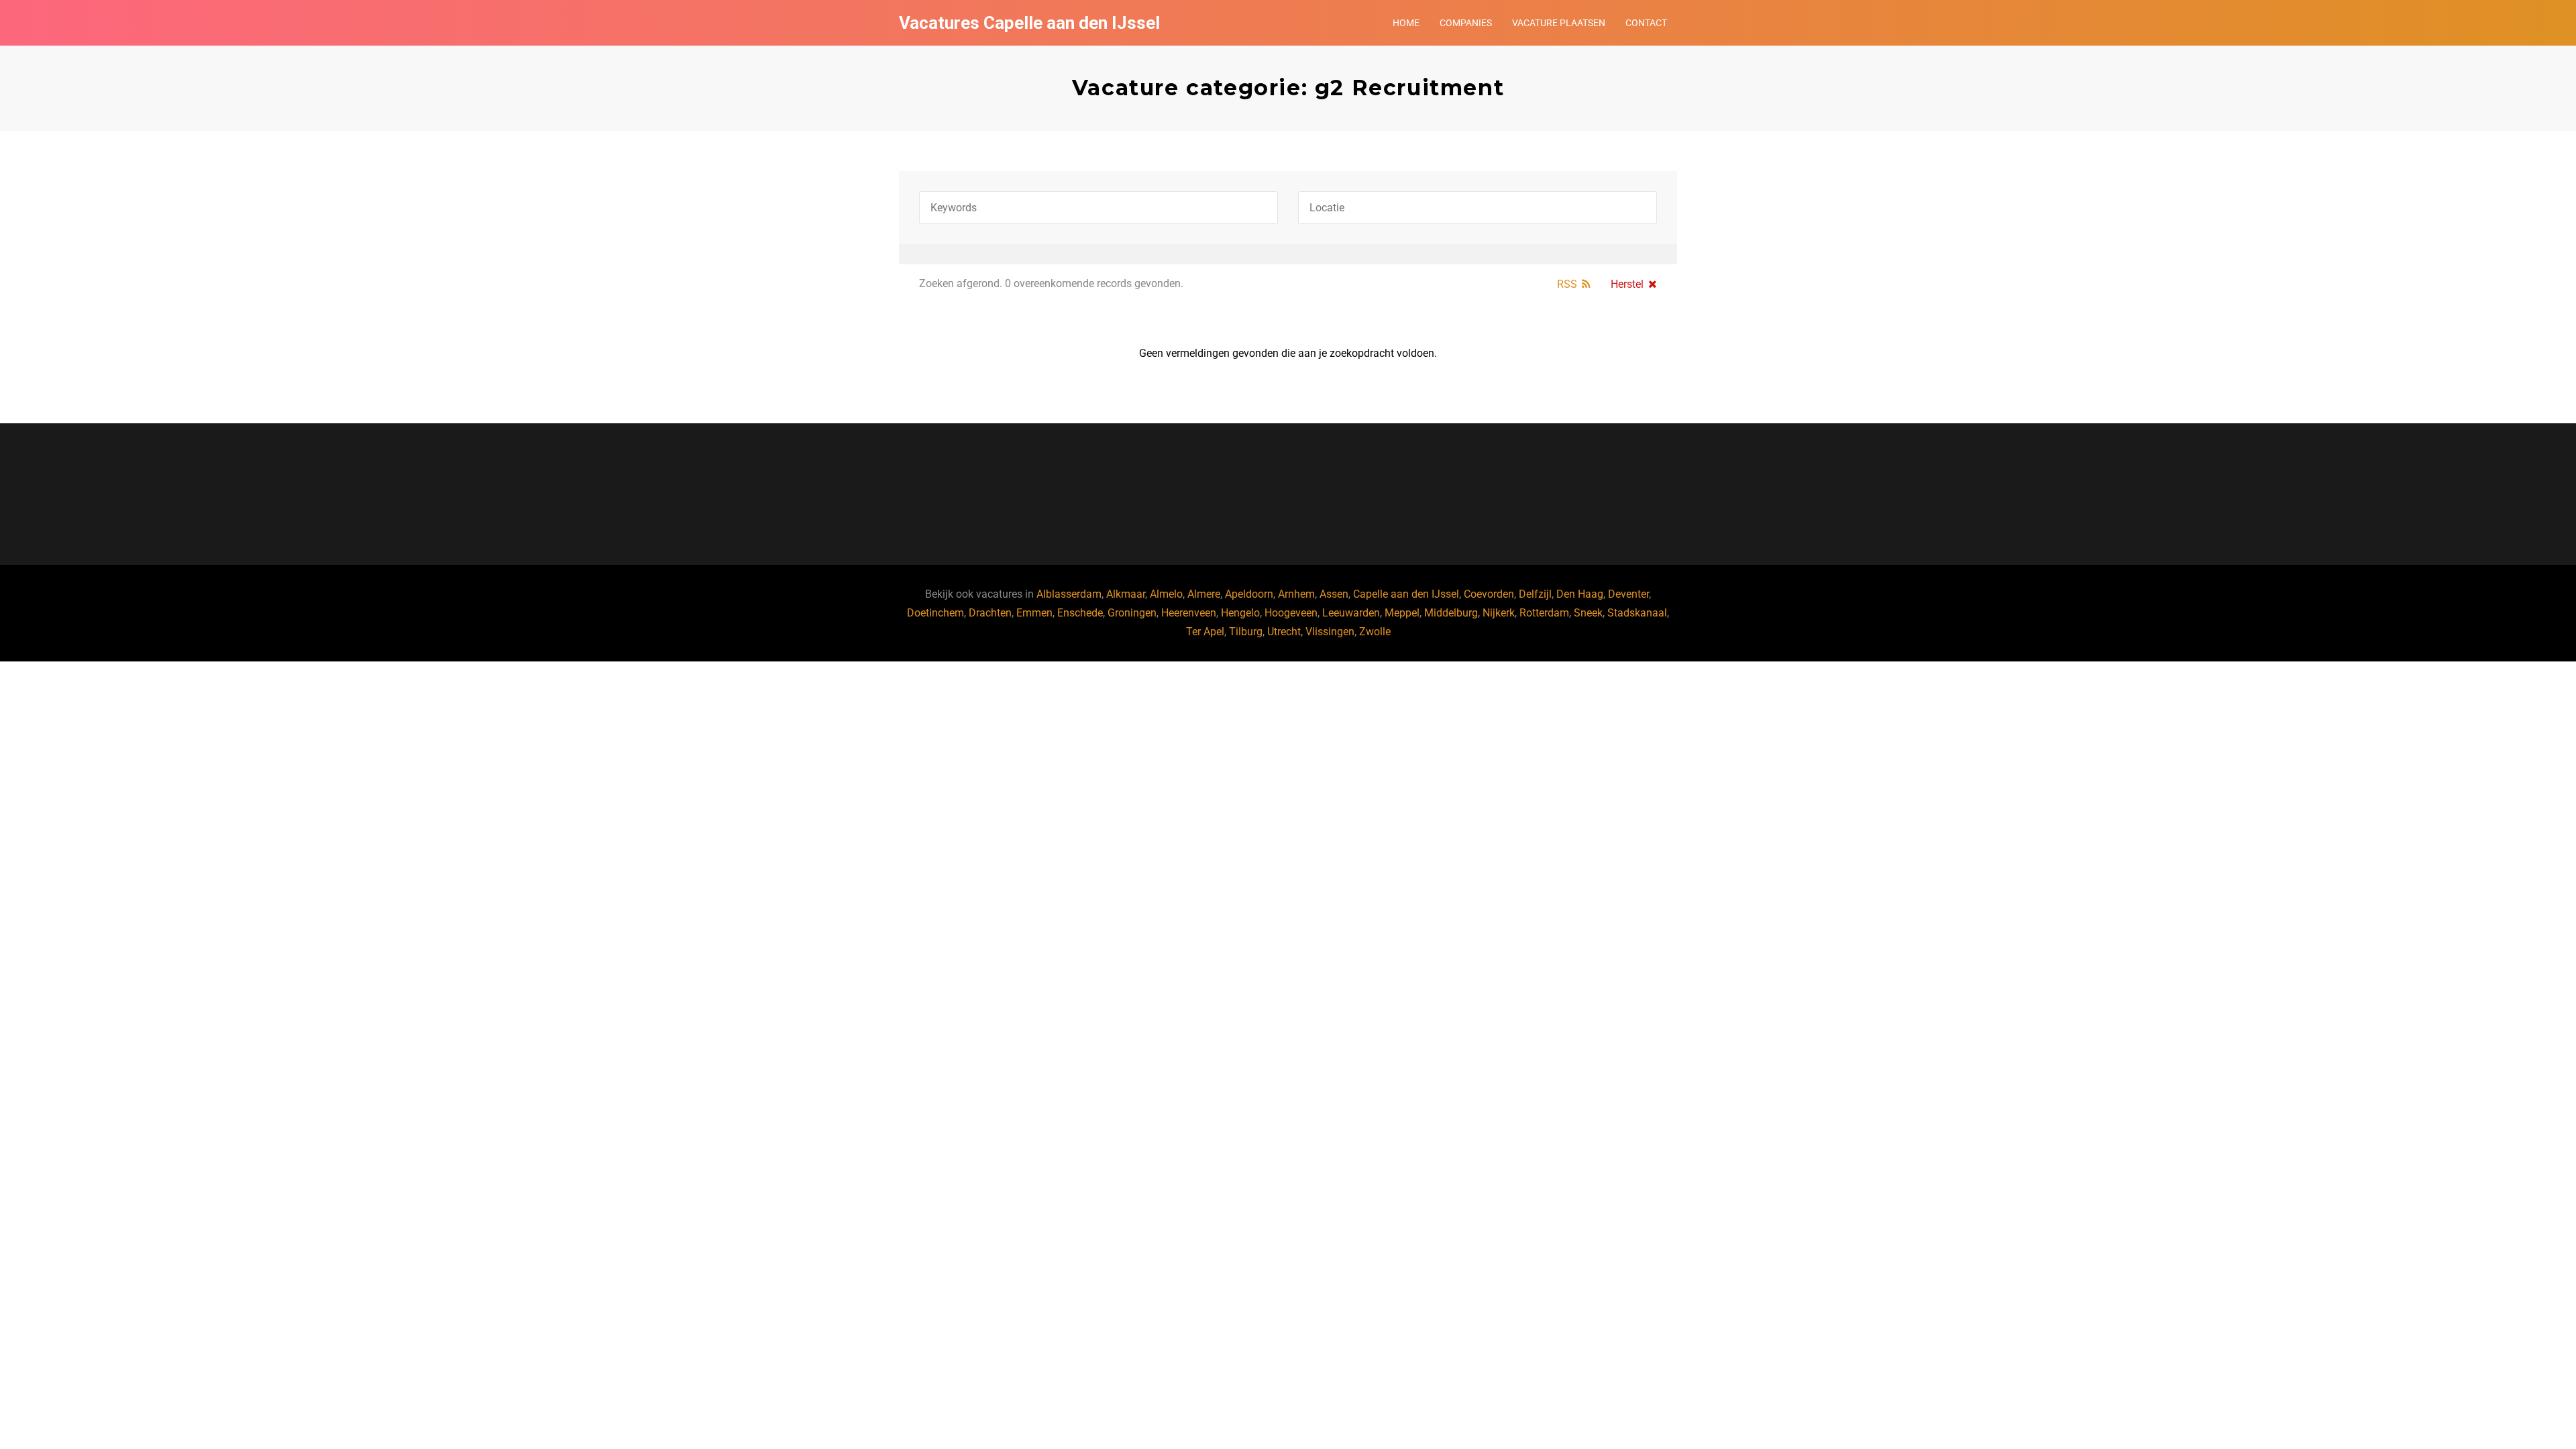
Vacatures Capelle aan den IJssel (1029, 23)
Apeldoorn (1249, 594)
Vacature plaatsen (1559, 23)
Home (1406, 23)
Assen (1334, 594)
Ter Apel (1205, 632)
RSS (1567, 284)
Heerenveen (1189, 613)
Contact (1646, 23)
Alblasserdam (1069, 594)
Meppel (1402, 613)
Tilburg (1246, 632)
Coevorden (1489, 594)
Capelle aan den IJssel (1406, 594)
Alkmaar (1126, 594)
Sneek (1588, 613)
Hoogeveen (1291, 613)
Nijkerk (1499, 613)
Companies (1466, 23)
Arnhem (1296, 594)
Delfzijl (1535, 594)
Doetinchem (935, 613)
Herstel (1627, 284)
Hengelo (1240, 613)
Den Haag (1580, 594)
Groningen (1132, 613)
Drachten (990, 613)
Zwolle (1375, 632)
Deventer (1628, 594)
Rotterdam (1544, 613)
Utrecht (1284, 632)
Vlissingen (1330, 632)
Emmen (1034, 613)
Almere (1204, 594)
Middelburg (1451, 613)
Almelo (1166, 594)
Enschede (1080, 613)
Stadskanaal (1637, 613)
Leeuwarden (1351, 613)
